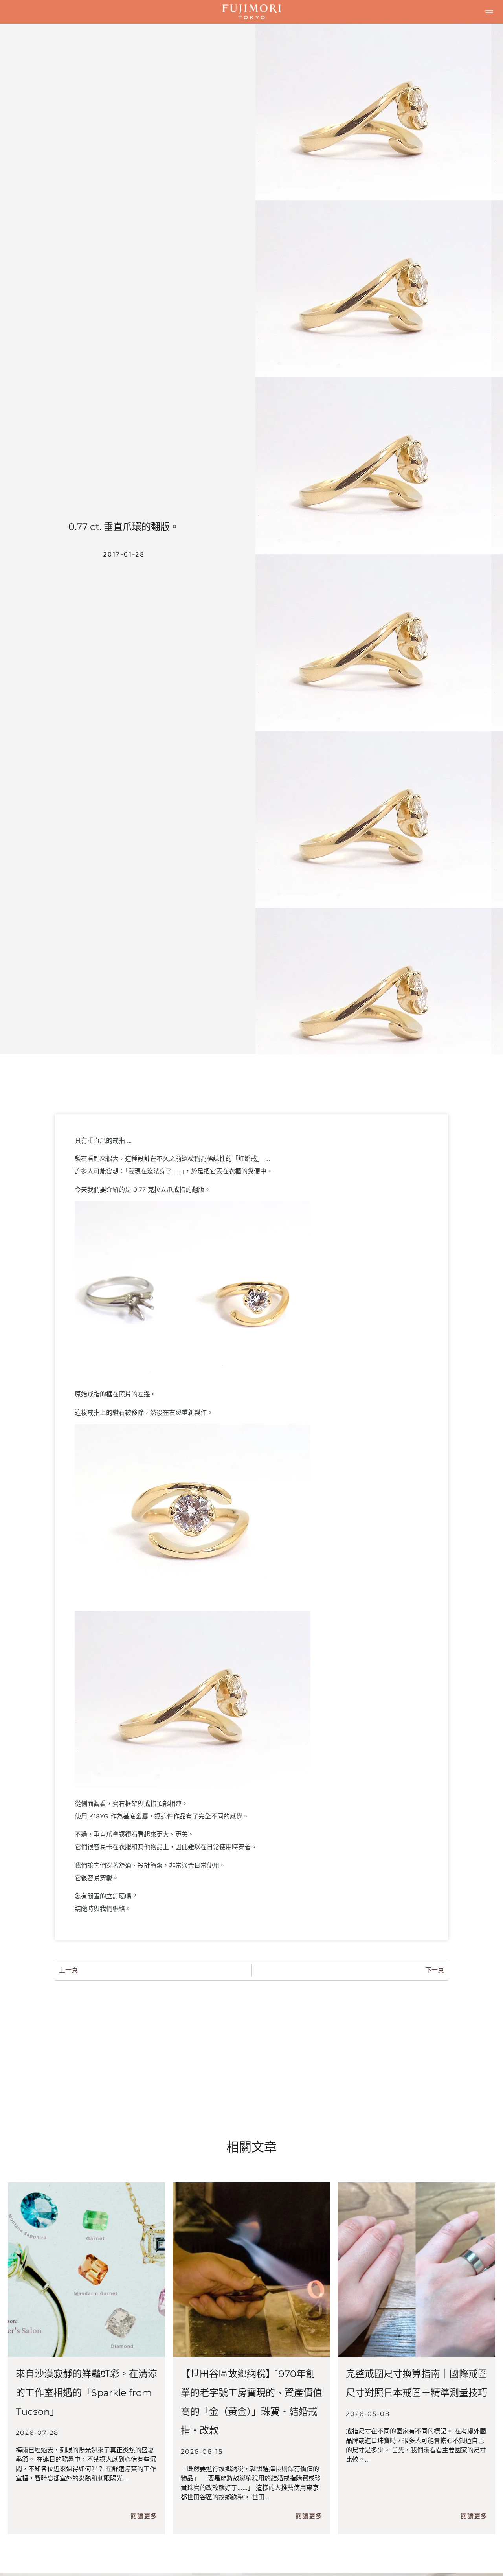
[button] (489, 12)
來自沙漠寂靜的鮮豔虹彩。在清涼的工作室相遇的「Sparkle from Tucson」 (86, 2393)
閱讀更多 (144, 2516)
